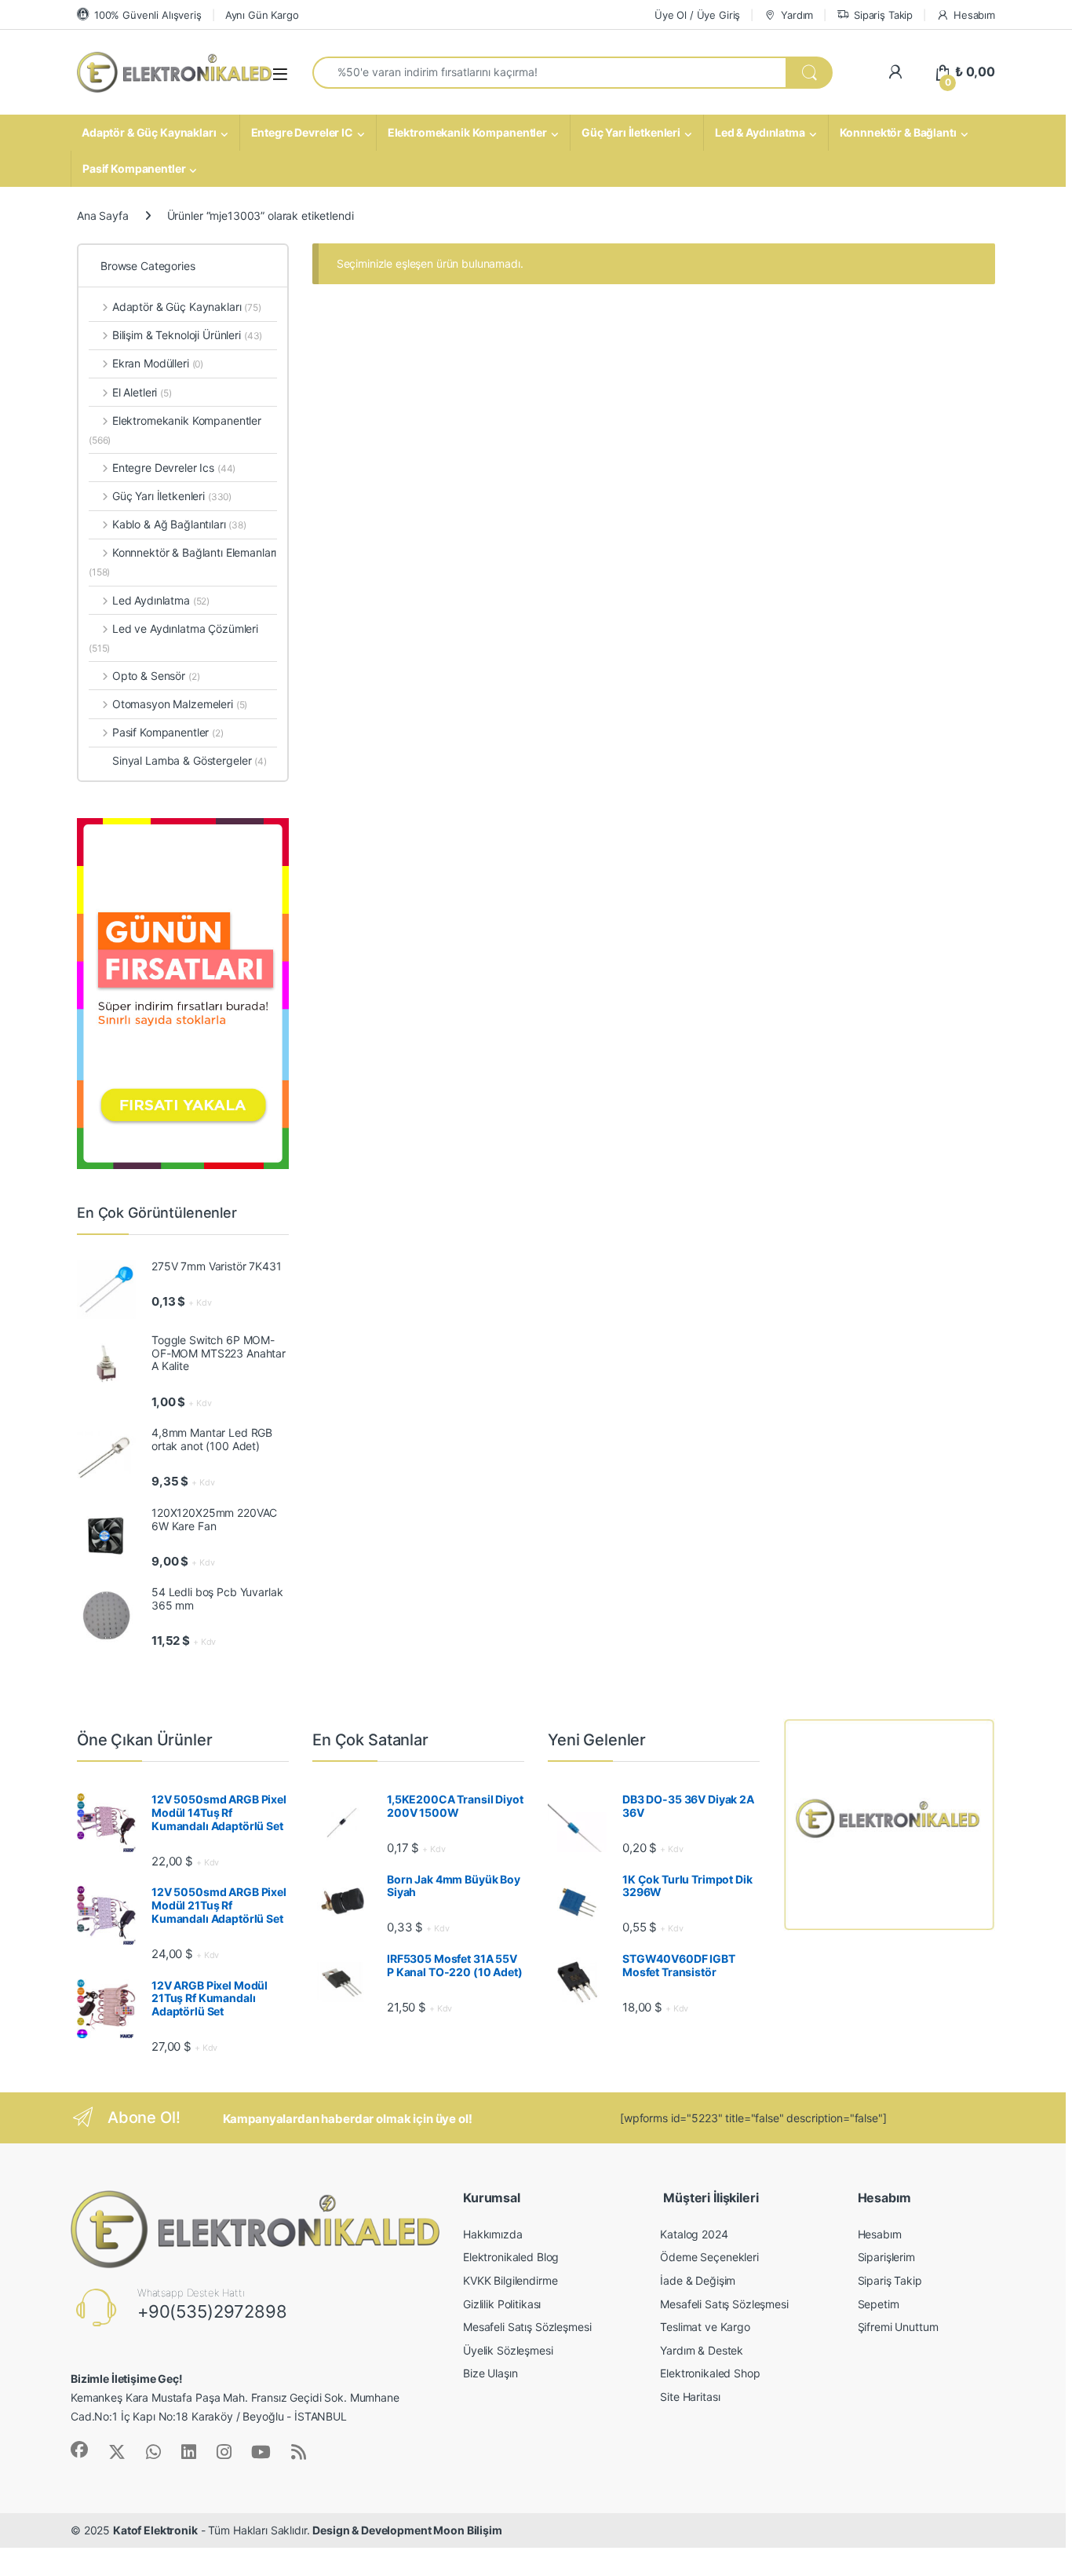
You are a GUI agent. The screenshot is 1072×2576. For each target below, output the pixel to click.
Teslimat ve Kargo (705, 2327)
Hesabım (974, 15)
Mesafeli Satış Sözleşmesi (527, 2327)
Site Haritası (690, 2397)
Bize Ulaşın (490, 2373)
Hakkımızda (493, 2234)
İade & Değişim (698, 2280)
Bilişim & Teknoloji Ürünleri (187, 335)
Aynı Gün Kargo (262, 15)
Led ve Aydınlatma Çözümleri (173, 638)
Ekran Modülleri (158, 363)
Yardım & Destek (702, 2350)
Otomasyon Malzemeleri (180, 704)
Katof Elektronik (155, 2530)
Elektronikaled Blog (511, 2257)
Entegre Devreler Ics (174, 468)
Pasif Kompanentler (134, 168)
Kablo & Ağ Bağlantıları (179, 524)
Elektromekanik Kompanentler (467, 132)
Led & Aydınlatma (760, 132)
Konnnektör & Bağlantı (898, 132)
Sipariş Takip (883, 15)
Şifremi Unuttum (898, 2327)
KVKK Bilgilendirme (510, 2280)
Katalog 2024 (694, 2234)
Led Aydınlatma (161, 600)
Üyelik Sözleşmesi (508, 2350)
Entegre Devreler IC (302, 132)
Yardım (797, 15)
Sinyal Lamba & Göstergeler (190, 760)
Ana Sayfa (103, 216)
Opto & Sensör (156, 676)
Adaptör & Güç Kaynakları (149, 132)
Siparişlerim (886, 2257)
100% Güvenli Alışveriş (148, 15)
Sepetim (879, 2304)
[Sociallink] (79, 2450)
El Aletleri (142, 392)
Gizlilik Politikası (502, 2304)
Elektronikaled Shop (710, 2373)
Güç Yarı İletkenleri (631, 132)
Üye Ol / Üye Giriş (697, 15)
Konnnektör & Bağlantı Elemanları (182, 562)
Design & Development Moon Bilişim (407, 2530)
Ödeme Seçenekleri (709, 2257)
